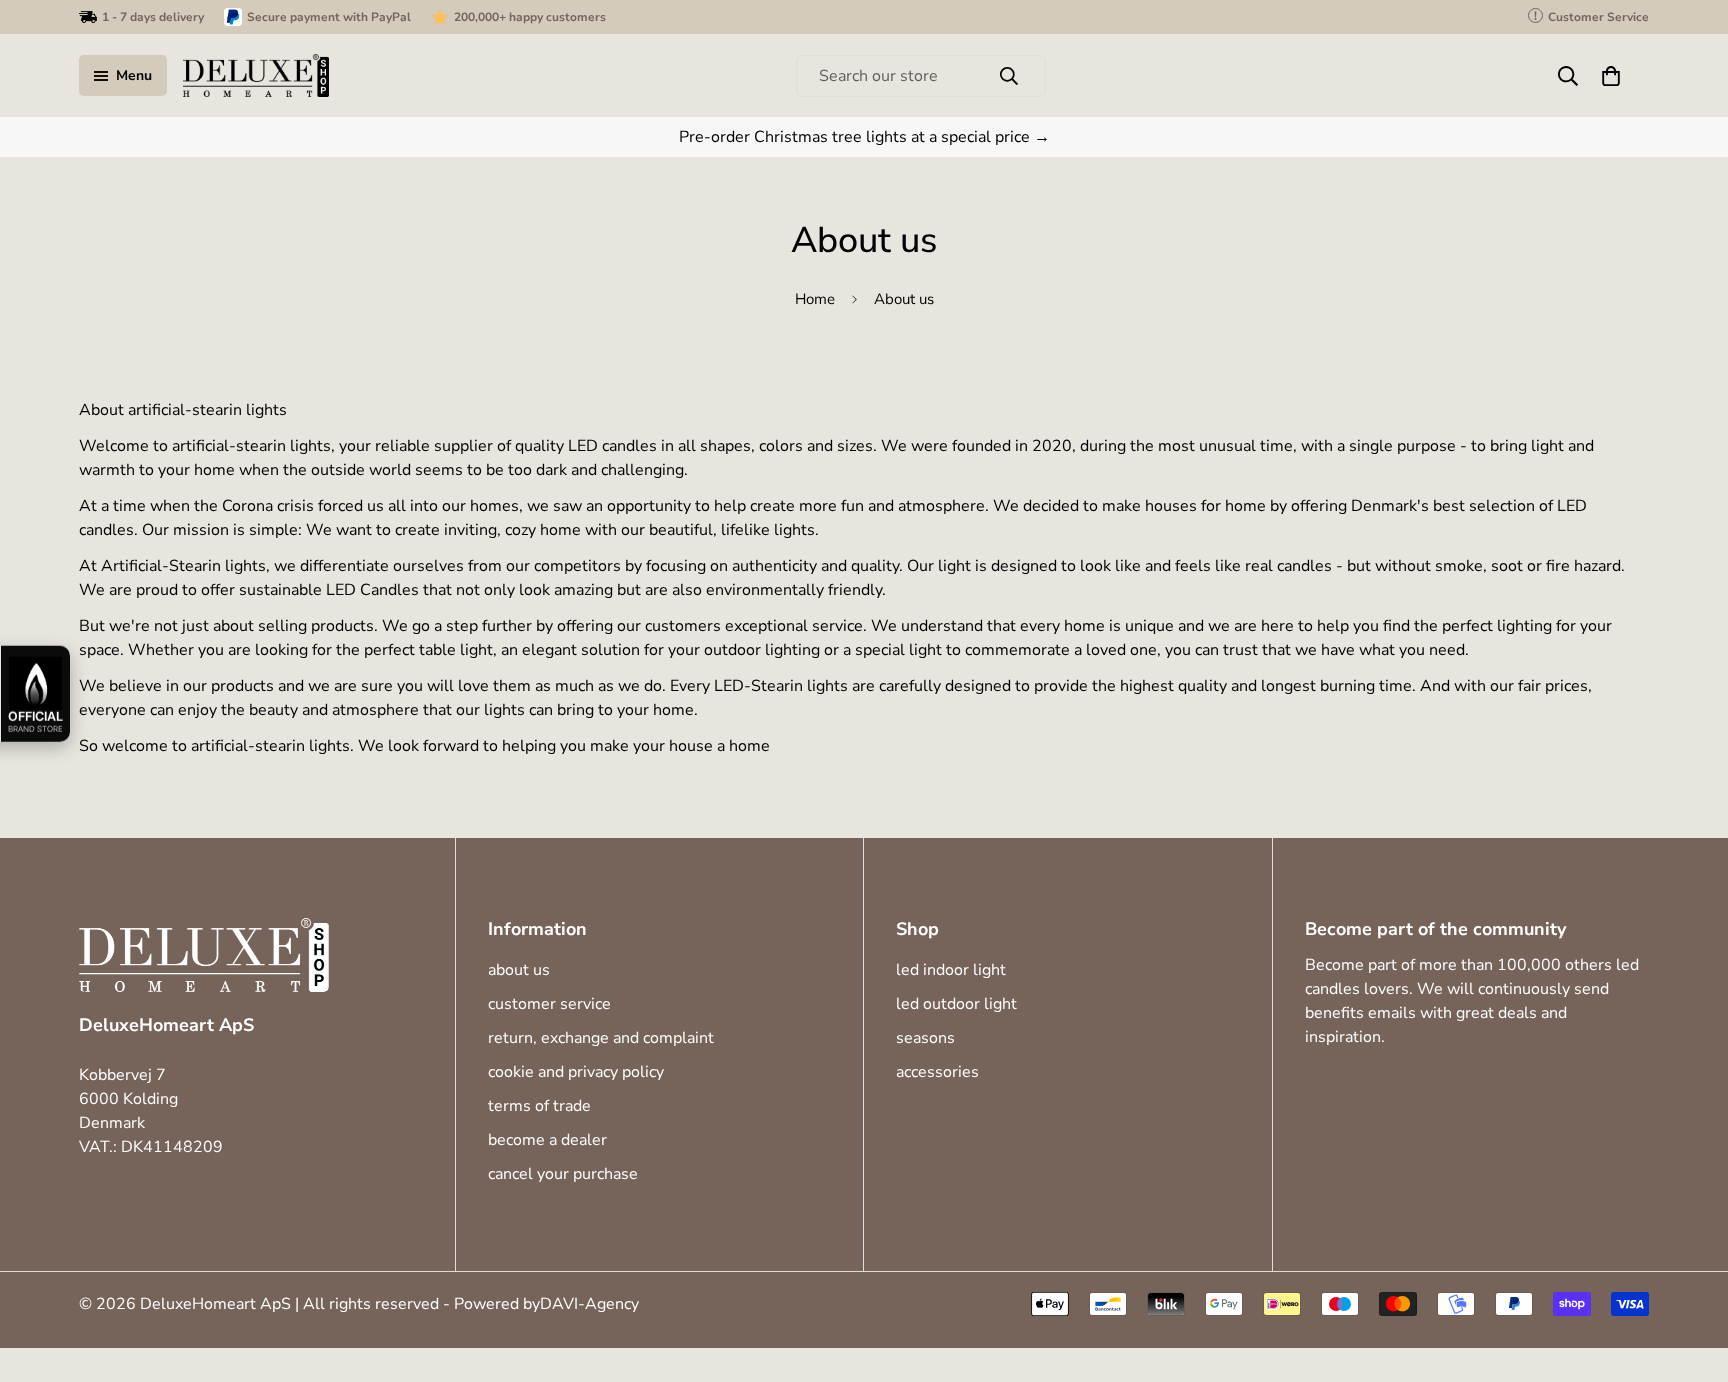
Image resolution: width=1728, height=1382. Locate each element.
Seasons (925, 1038)
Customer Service (549, 1004)
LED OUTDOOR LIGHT (956, 1004)
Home (815, 299)
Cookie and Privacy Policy (576, 1072)
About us (519, 970)
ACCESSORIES (937, 1072)
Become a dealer (547, 1140)
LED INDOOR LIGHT (951, 970)
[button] (1611, 76)
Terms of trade (539, 1106)
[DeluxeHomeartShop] (256, 75)
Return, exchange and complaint (601, 1038)
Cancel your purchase (563, 1174)
